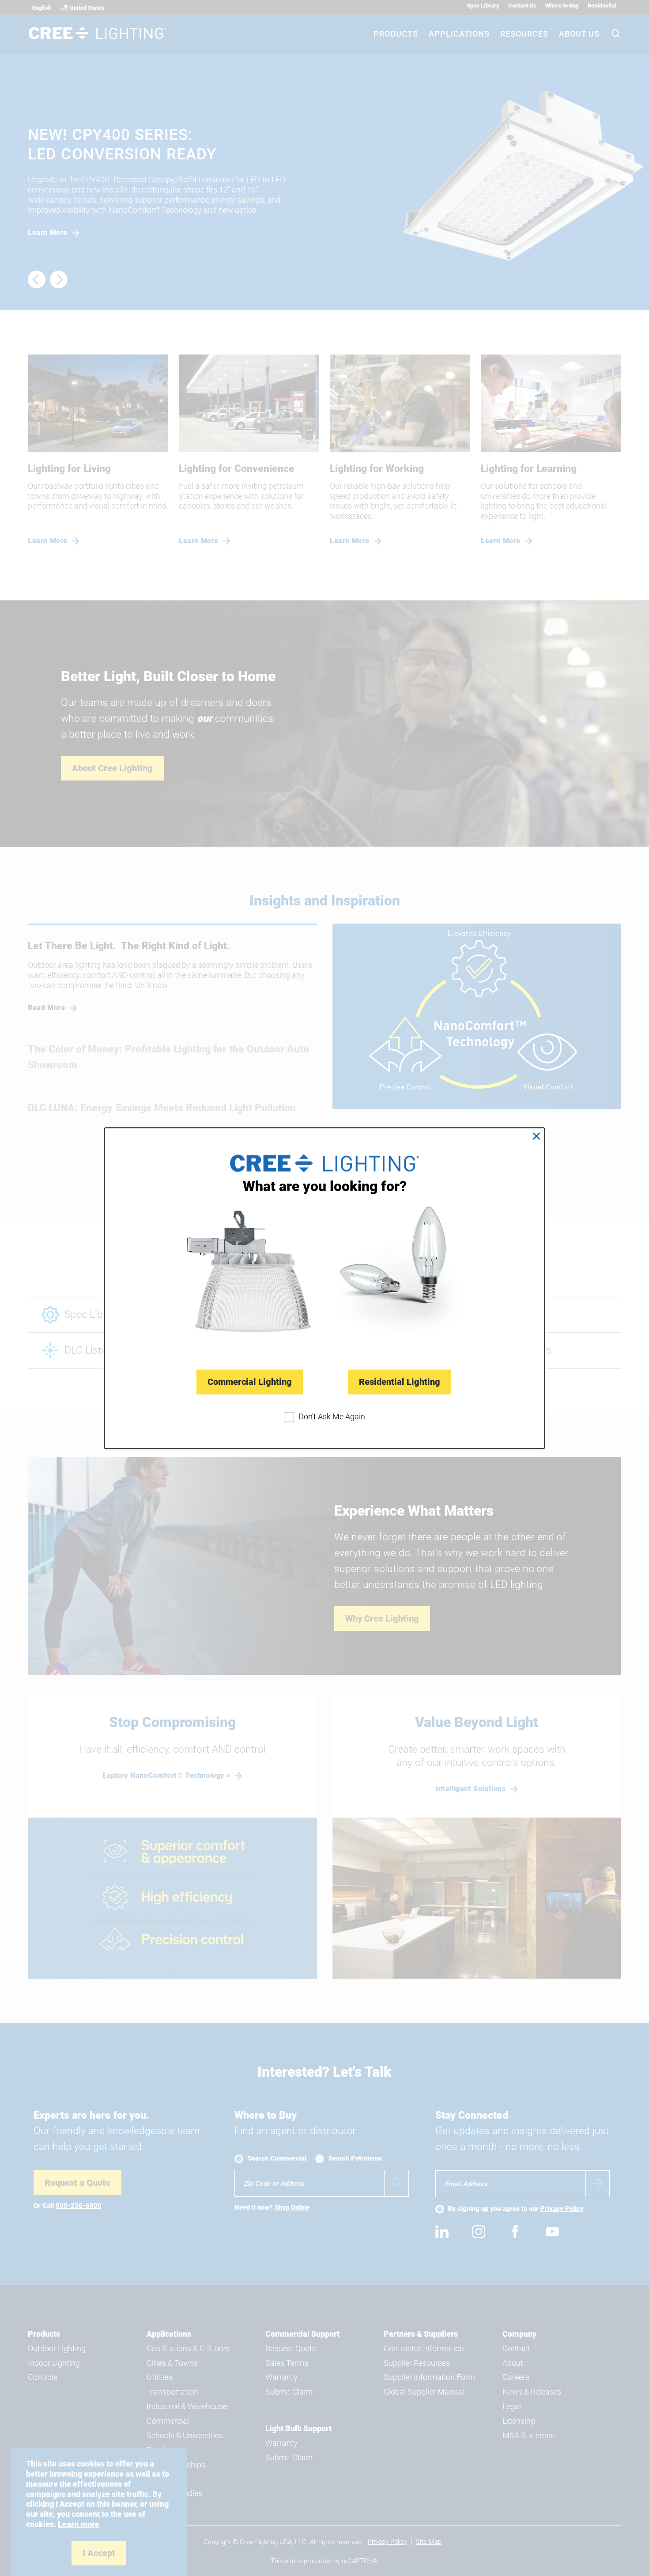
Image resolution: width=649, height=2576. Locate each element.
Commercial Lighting (250, 1382)
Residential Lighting (400, 1382)
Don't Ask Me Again (332, 1416)
